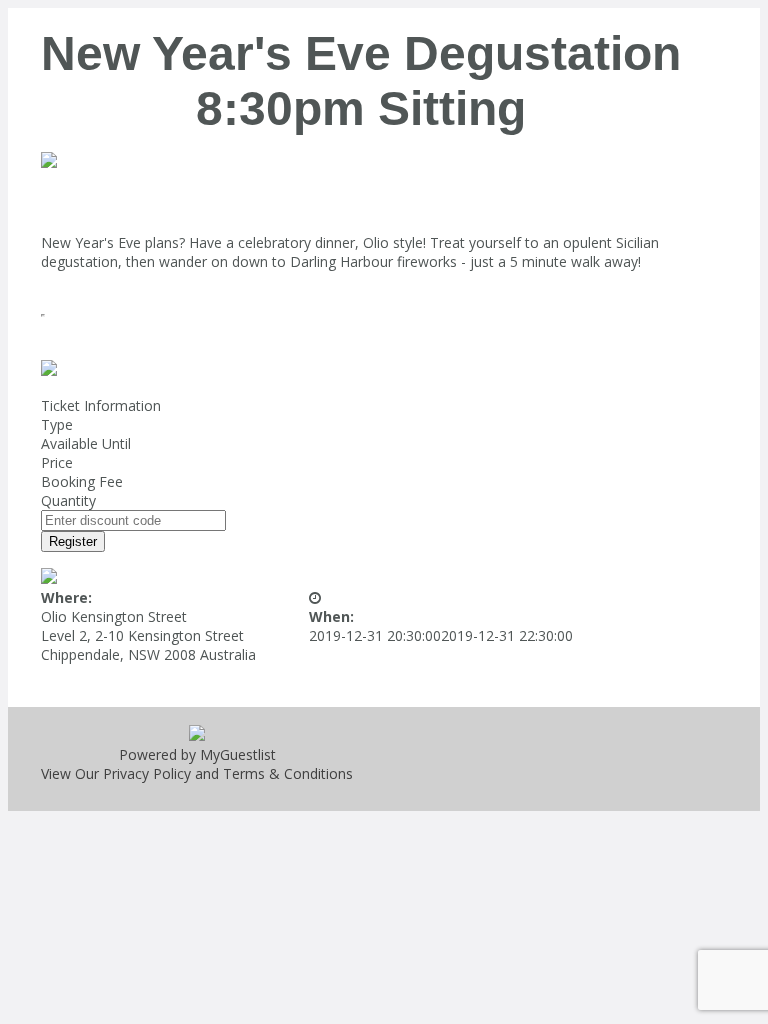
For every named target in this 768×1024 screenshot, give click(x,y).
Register (73, 541)
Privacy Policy (147, 773)
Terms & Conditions (288, 773)
